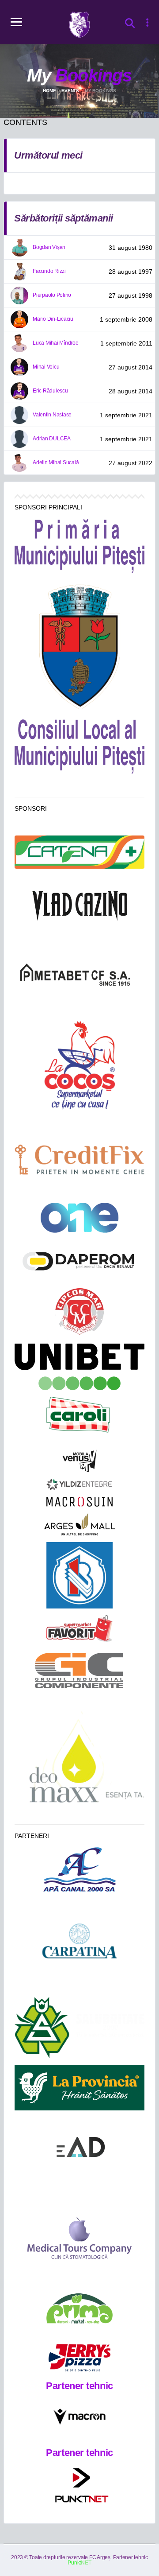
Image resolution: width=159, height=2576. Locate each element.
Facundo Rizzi (49, 271)
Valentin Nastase (52, 415)
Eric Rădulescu (50, 391)
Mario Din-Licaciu (53, 319)
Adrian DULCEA (52, 439)
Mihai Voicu (46, 367)
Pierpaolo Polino (52, 295)
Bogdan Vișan (49, 247)
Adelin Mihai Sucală (56, 462)
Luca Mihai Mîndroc (55, 343)
